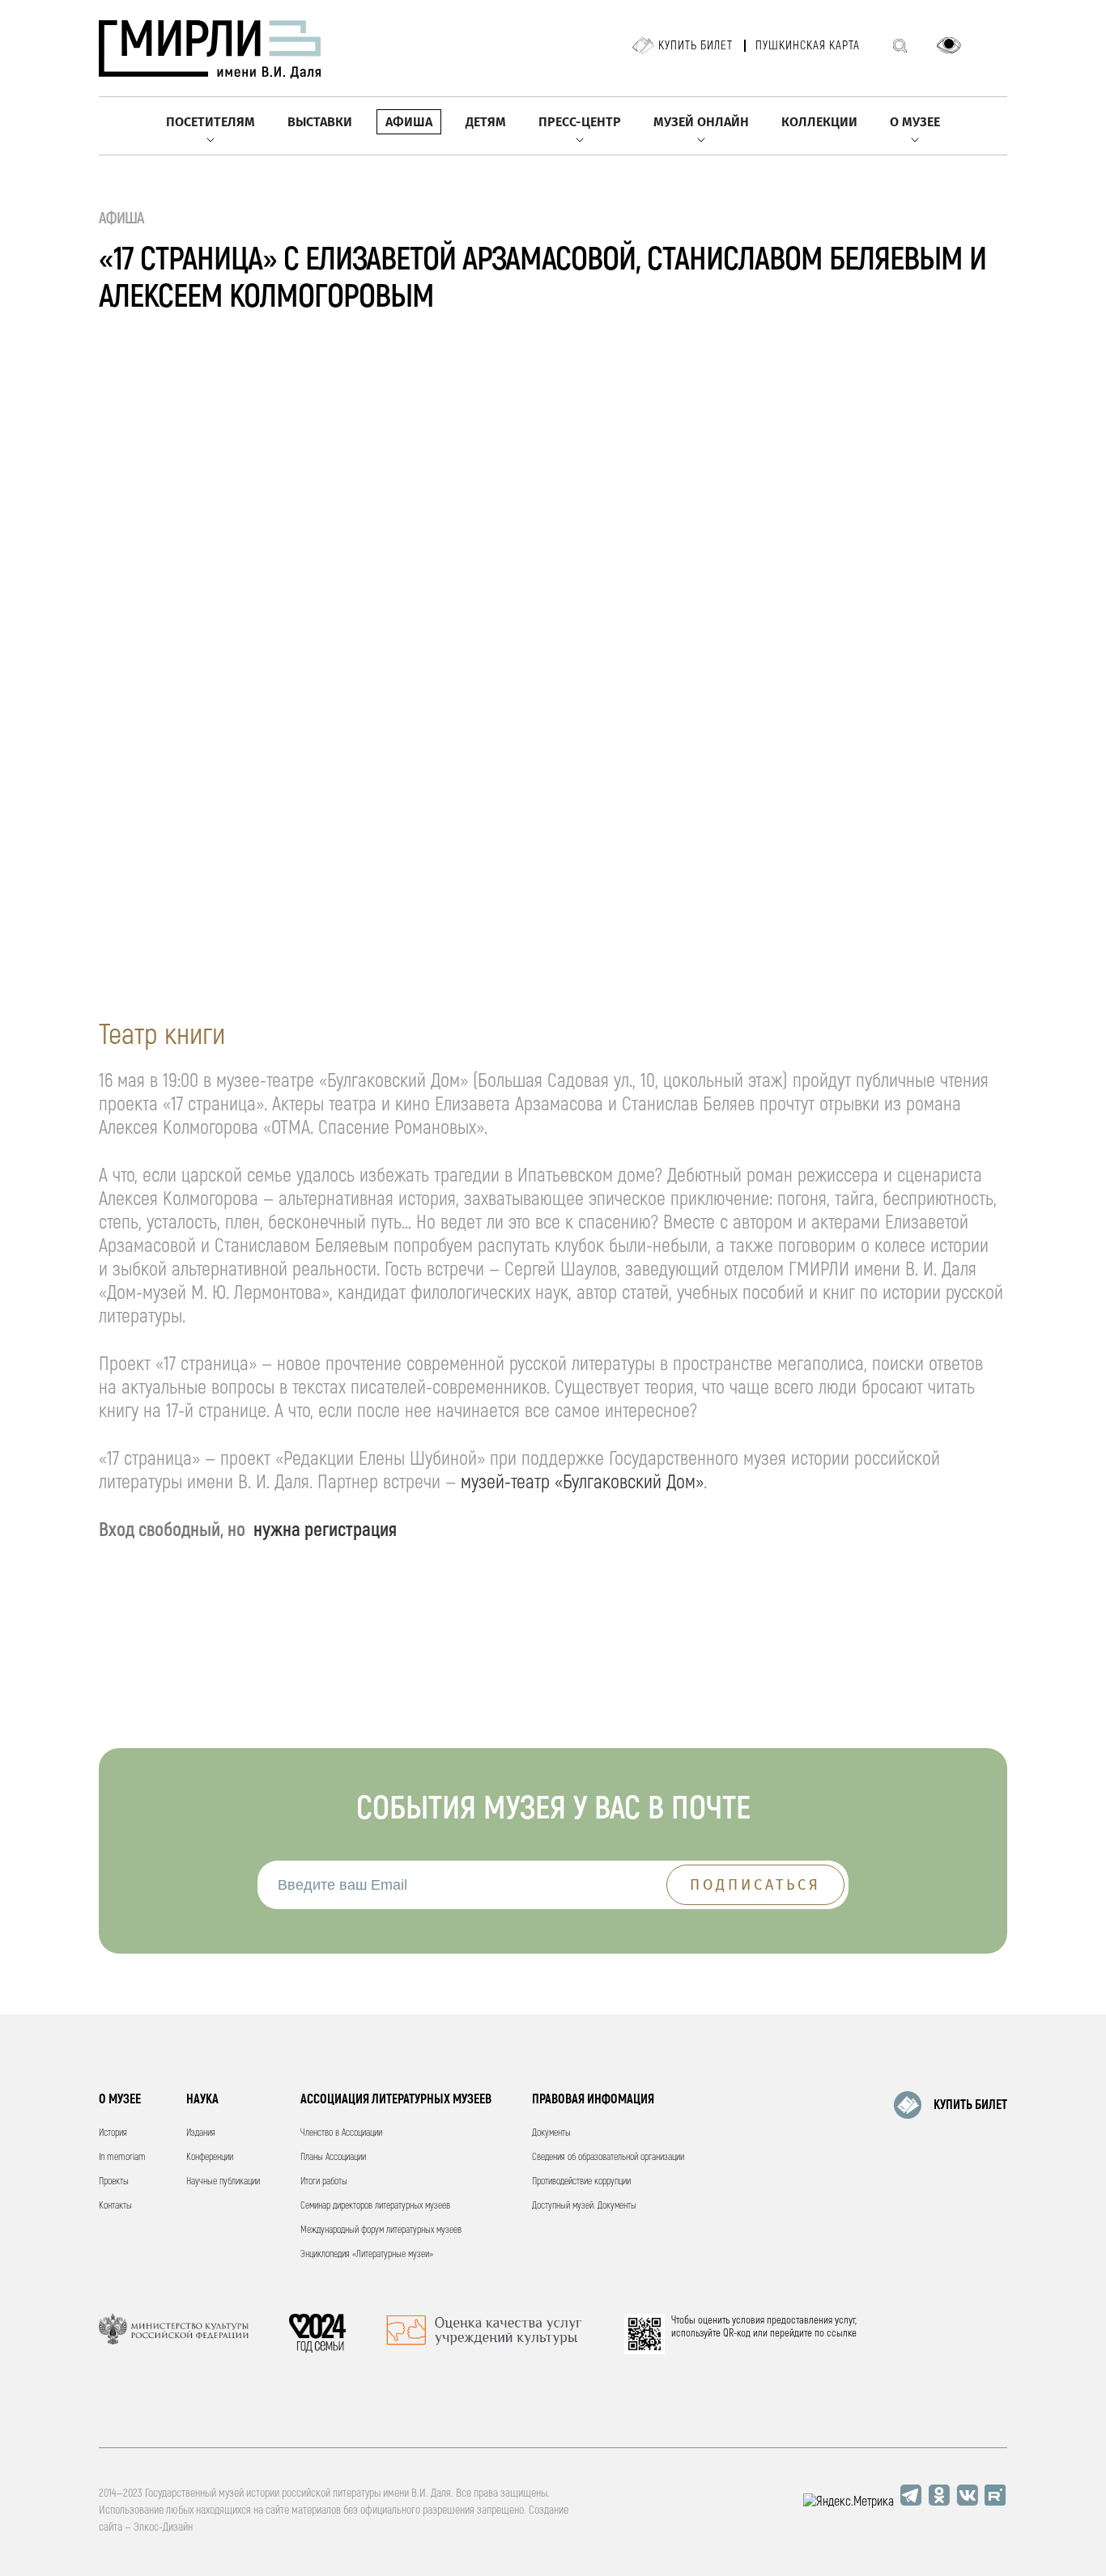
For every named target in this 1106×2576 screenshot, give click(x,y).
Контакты (115, 2206)
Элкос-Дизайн (163, 2527)
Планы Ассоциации (333, 2157)
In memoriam (122, 2157)
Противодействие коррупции (581, 2181)
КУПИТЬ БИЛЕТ (970, 2105)
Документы (551, 2133)
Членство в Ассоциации (341, 2133)
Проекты (114, 2181)
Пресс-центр (580, 122)
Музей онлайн (701, 122)
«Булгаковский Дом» (627, 1482)
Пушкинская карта (808, 46)
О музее (915, 122)
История (113, 2133)
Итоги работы (324, 2181)
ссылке (842, 2333)
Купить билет (696, 46)
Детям (486, 122)
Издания (201, 2133)
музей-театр (505, 1482)
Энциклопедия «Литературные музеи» (367, 2254)
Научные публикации (223, 2181)
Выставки (320, 122)
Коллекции (819, 122)
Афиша (409, 122)
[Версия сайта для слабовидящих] (949, 45)
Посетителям (211, 122)
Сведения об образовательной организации (608, 2157)
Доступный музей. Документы (584, 2206)
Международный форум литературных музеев (381, 2230)
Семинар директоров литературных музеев (375, 2206)
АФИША (122, 218)
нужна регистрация (325, 1530)
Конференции (210, 2157)
